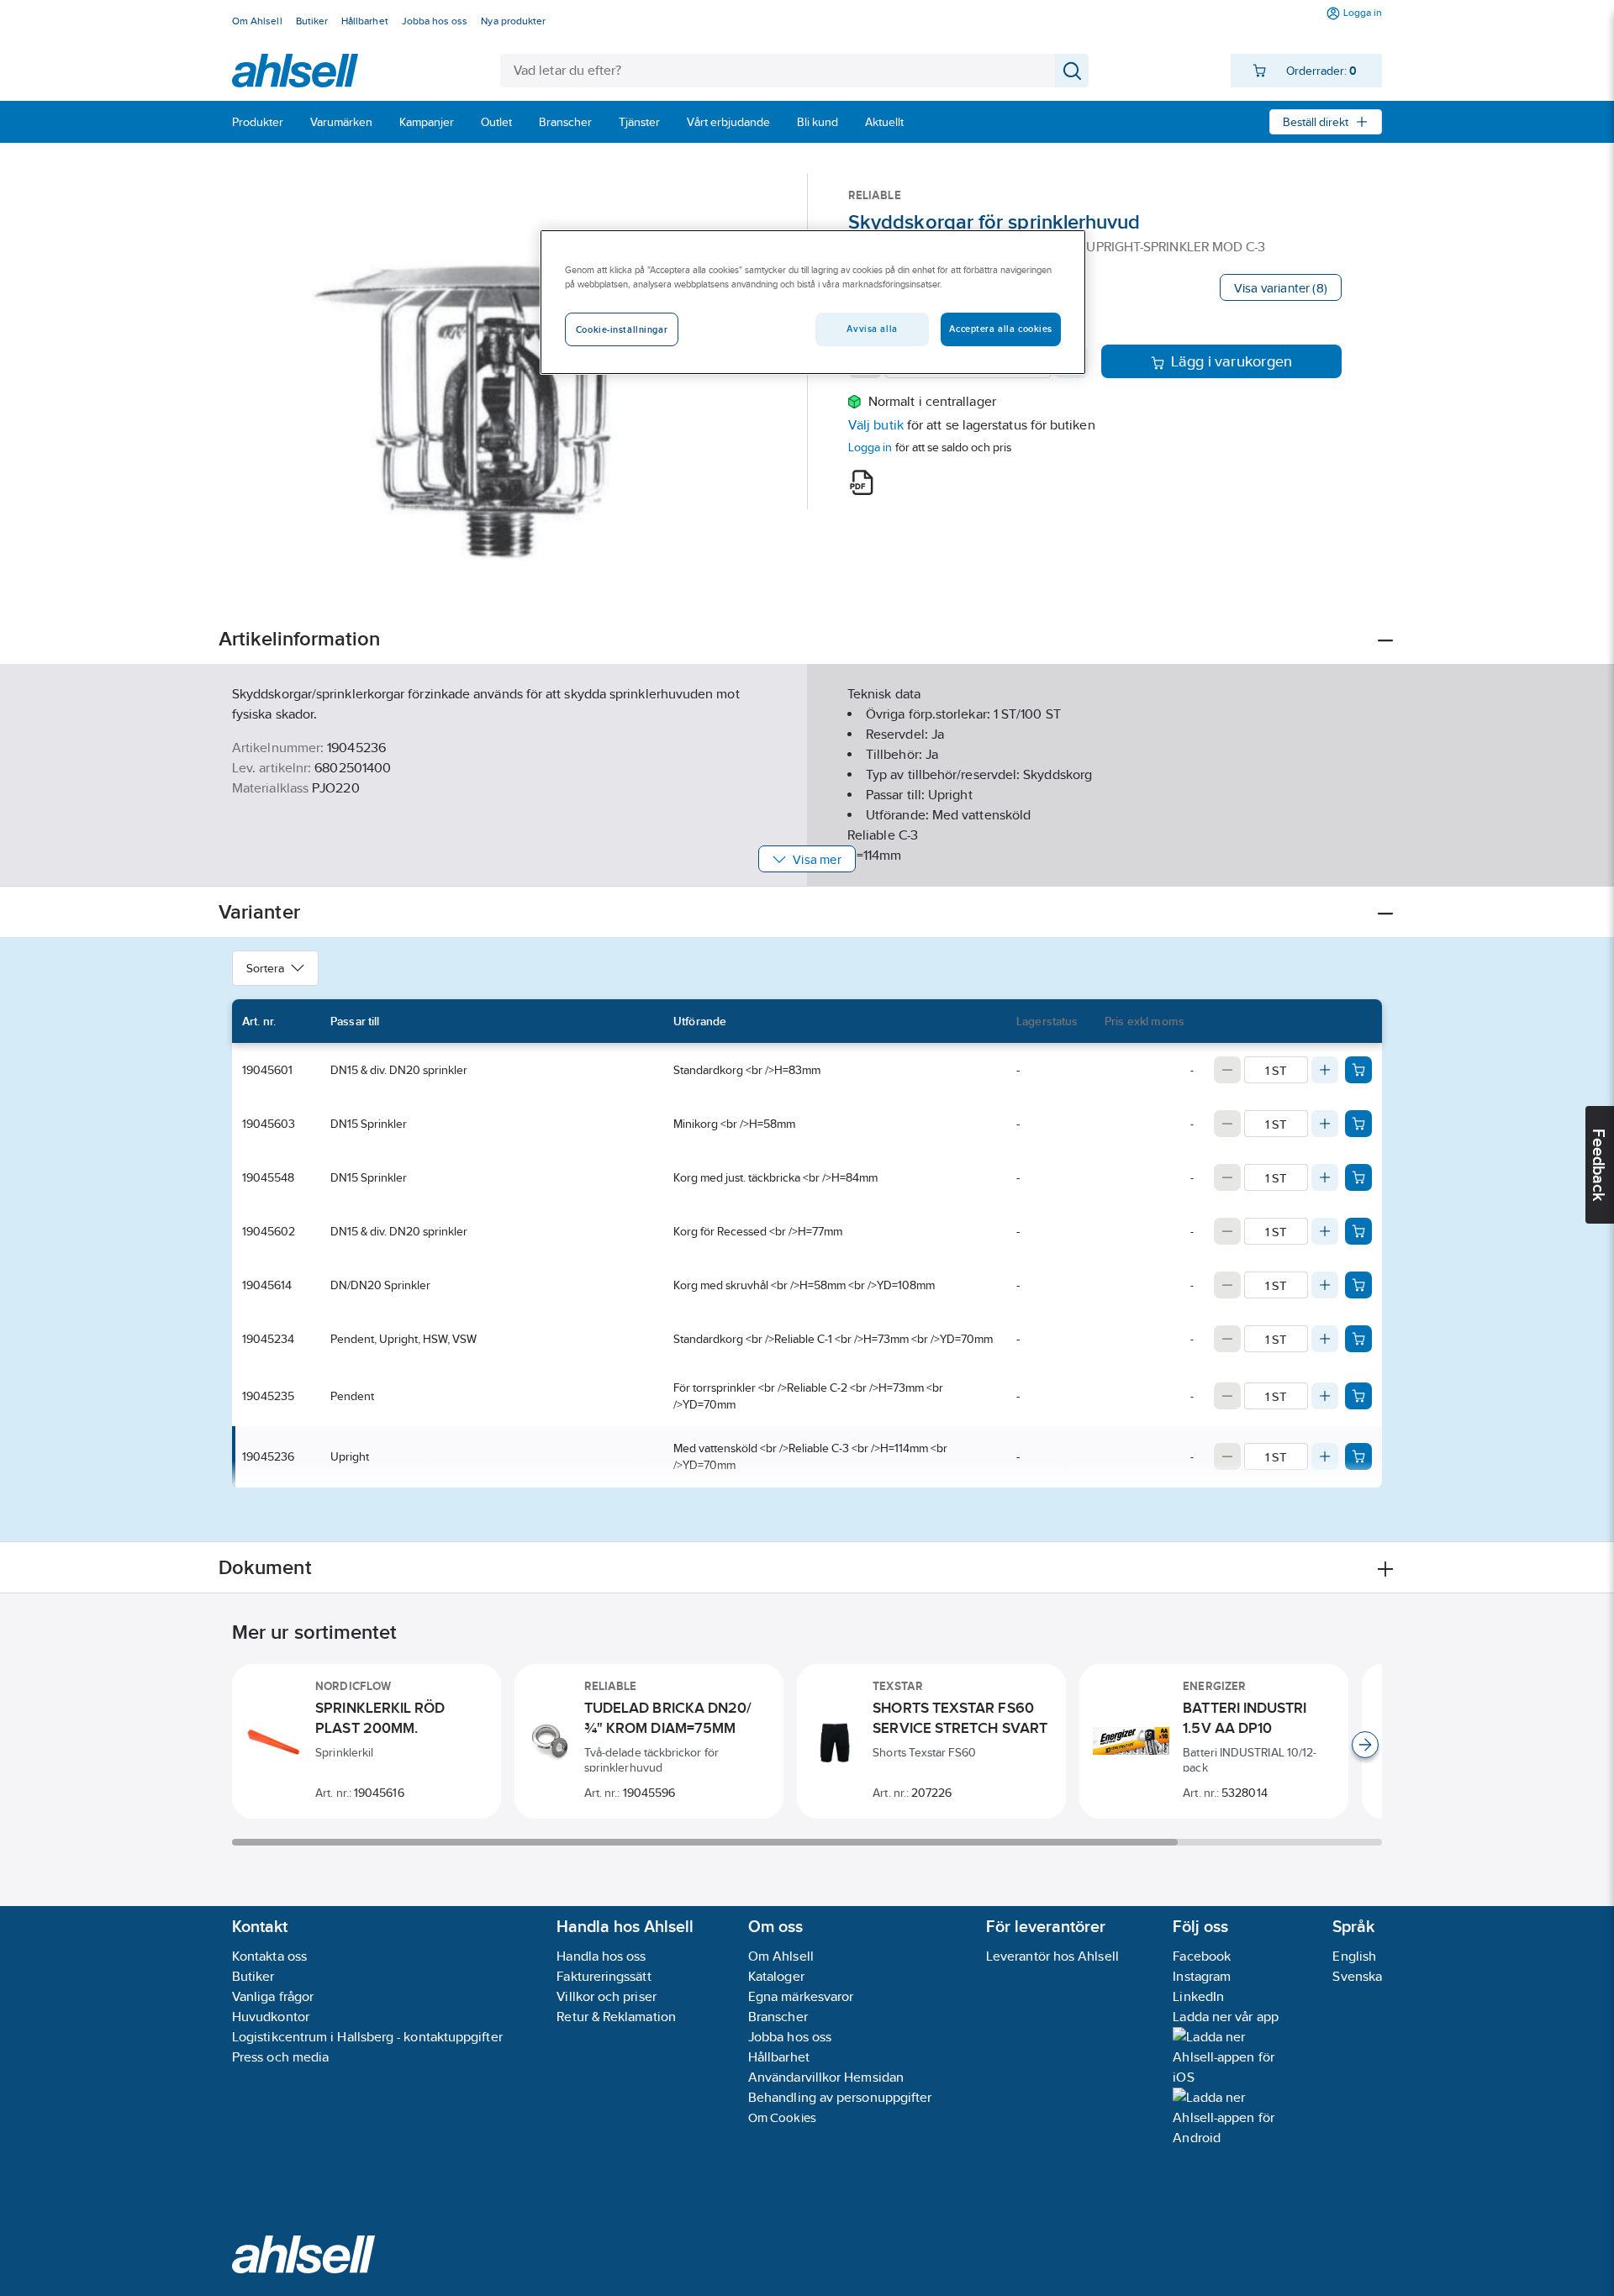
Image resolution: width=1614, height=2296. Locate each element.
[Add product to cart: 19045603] (1358, 1124)
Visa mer (817, 859)
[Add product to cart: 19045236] (1358, 1456)
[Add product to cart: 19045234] (1358, 1339)
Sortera (265, 968)
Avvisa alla (872, 329)
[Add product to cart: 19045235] (1358, 1396)
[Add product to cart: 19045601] (1358, 1070)
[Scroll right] (1365, 1745)
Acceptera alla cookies (1001, 329)
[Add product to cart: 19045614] (1358, 1285)
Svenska (1357, 1976)
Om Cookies (782, 2117)
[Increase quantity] (1325, 1070)
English (1354, 1956)
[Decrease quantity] (1227, 1070)
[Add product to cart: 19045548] (1358, 1177)
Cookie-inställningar (622, 329)
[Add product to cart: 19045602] (1358, 1231)
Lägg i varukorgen (1232, 361)
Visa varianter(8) (1281, 288)
